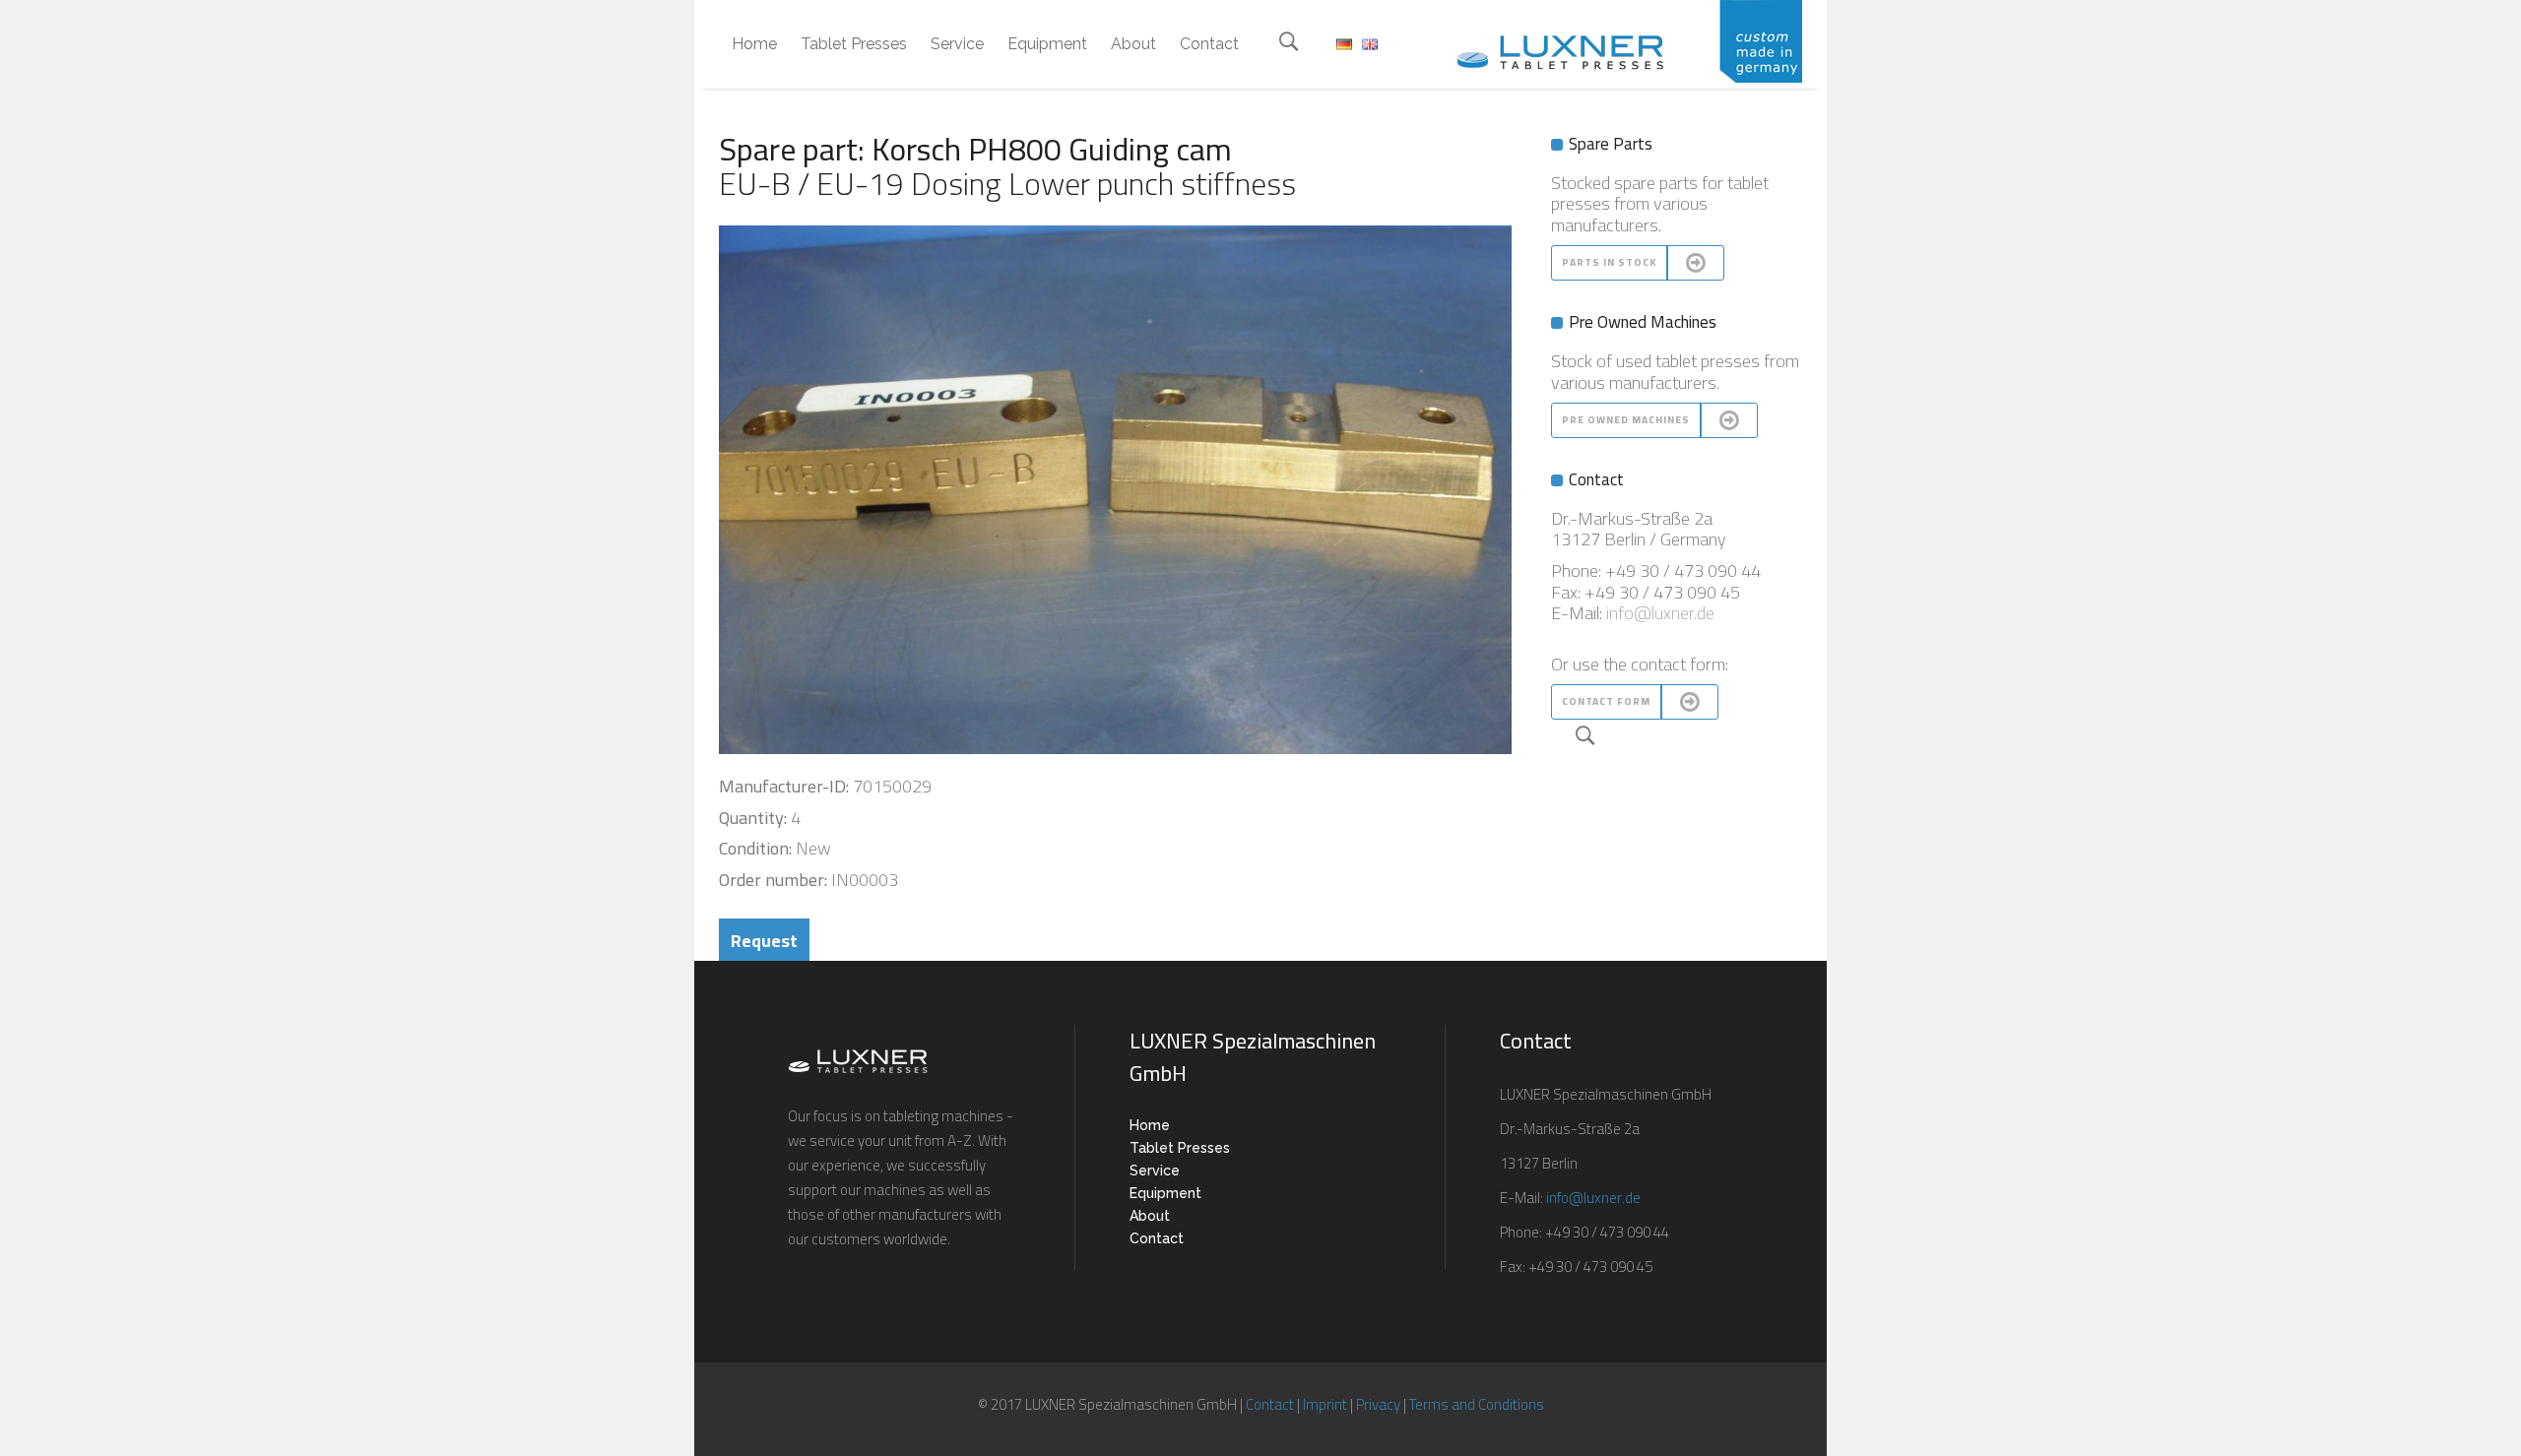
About (1150, 1216)
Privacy (1378, 1404)
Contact (1157, 1238)
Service (1155, 1171)
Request (764, 941)
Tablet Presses (1180, 1148)
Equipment (1165, 1193)
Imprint (1325, 1404)
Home (1150, 1125)
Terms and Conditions (1477, 1404)
